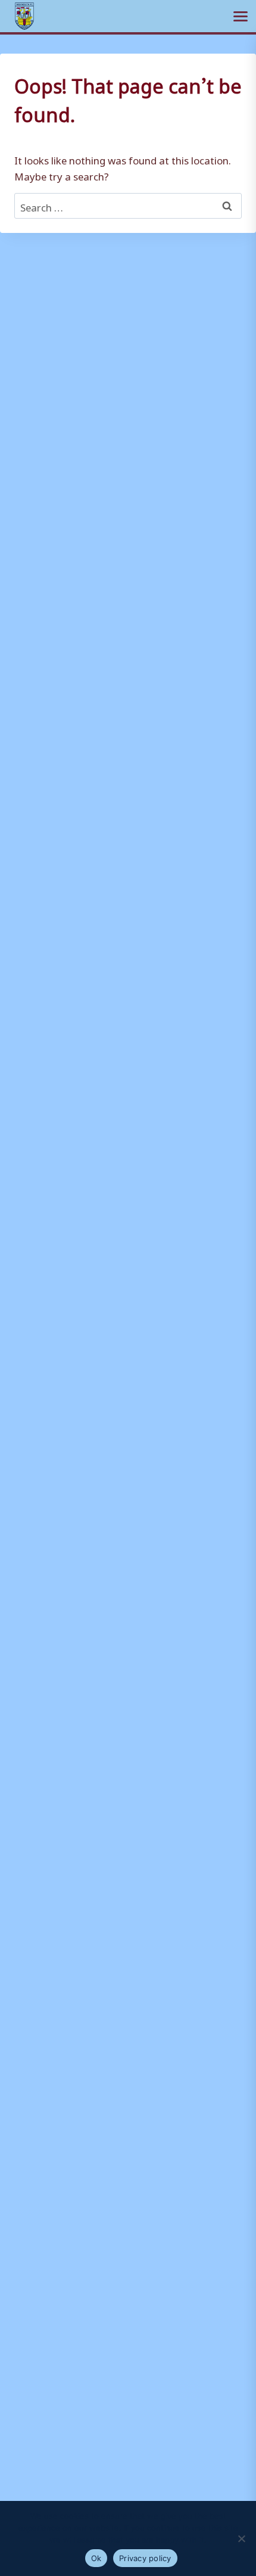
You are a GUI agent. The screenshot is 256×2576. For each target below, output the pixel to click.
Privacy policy (145, 2558)
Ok (96, 2558)
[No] (241, 2538)
